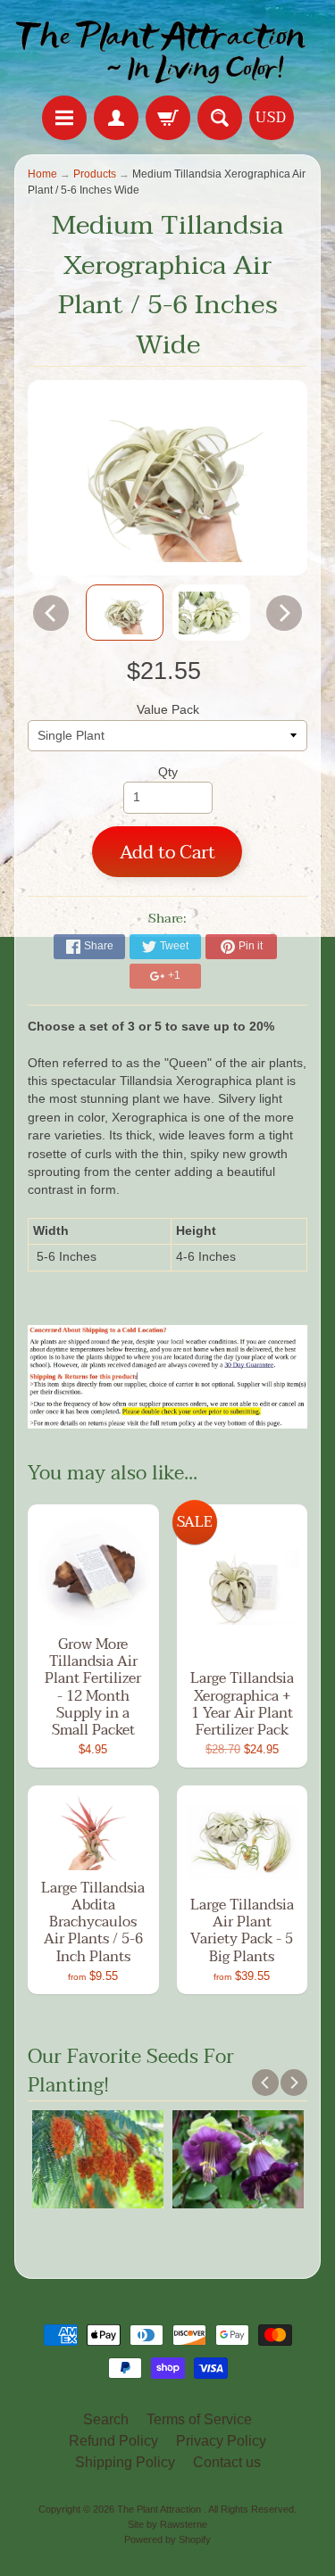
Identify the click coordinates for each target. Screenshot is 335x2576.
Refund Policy (113, 2441)
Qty (168, 772)
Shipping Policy (125, 2462)
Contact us (227, 2462)
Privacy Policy (221, 2441)
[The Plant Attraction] (167, 50)
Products (95, 174)
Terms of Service (199, 2419)
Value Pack (168, 710)
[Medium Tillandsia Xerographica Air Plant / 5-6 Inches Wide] (125, 613)
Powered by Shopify (167, 2539)
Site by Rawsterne (167, 2524)
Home (42, 174)
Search (106, 2419)
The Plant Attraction (160, 2509)
